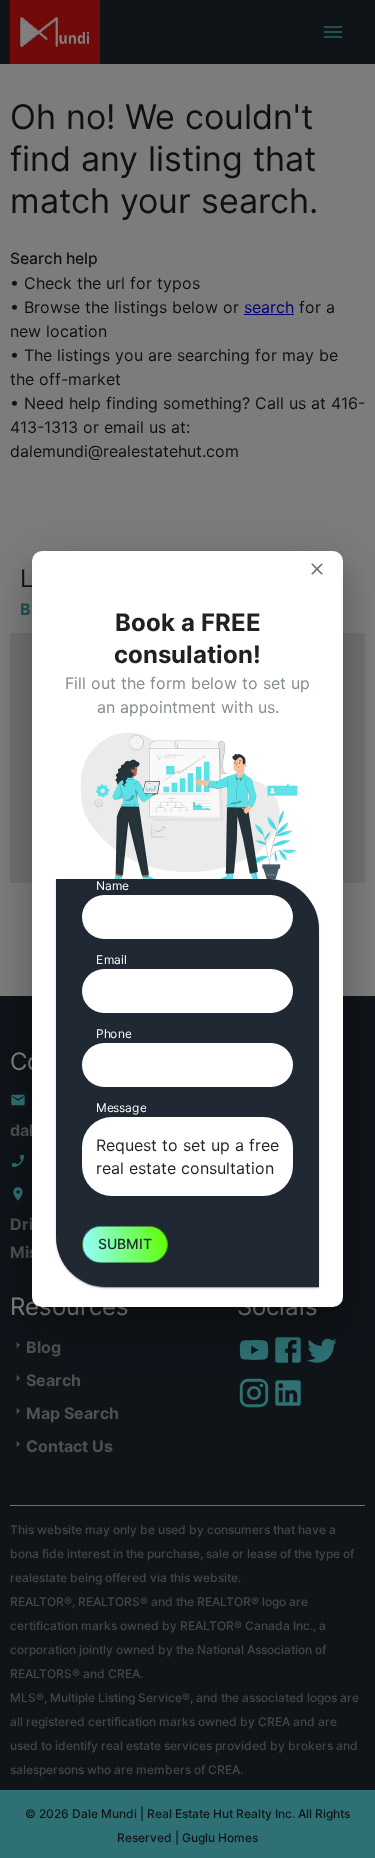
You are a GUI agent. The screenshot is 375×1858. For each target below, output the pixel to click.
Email (111, 959)
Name (112, 885)
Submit (125, 1243)
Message (121, 1107)
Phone (113, 1033)
